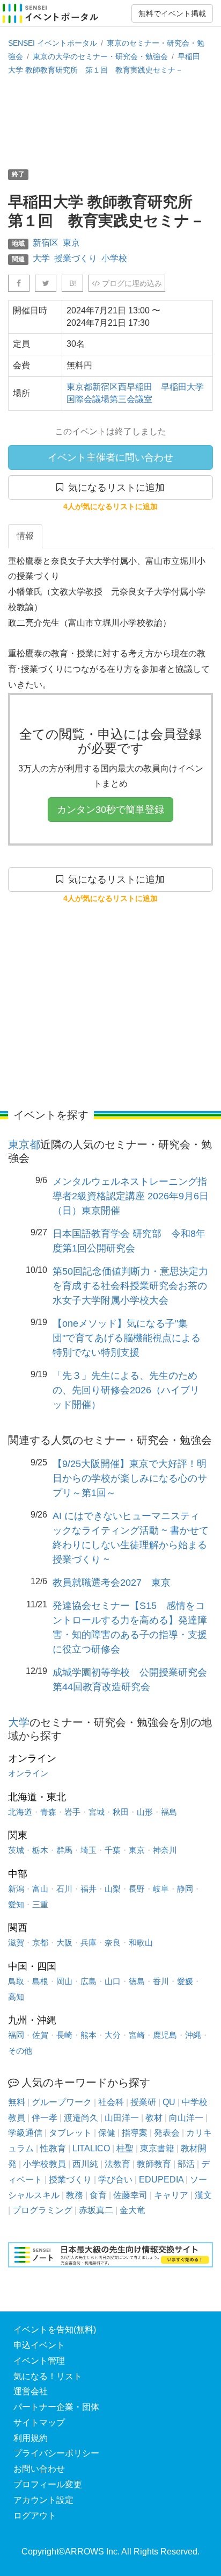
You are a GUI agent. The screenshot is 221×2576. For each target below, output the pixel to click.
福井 (89, 1889)
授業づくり (76, 258)
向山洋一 (186, 2118)
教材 (154, 2118)
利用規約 (31, 2438)
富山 (40, 1889)
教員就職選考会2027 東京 (112, 1583)
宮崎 (137, 2035)
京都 (40, 1942)
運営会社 (31, 2391)
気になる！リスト (48, 2376)
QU (169, 2102)
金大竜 (132, 2210)
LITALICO (91, 2148)
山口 (113, 1981)
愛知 (16, 1904)
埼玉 (89, 1850)
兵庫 (89, 1942)
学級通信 (25, 2133)
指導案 (135, 2133)
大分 (113, 2035)
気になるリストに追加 (114, 488)
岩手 (72, 1812)
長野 (137, 1889)
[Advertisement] (110, 121)
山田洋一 (122, 2118)
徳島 (137, 1981)
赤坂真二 (96, 2210)
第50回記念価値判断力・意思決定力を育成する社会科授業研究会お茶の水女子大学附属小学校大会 (130, 1286)
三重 (40, 1904)
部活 (186, 2164)
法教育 (117, 2164)
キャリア (171, 2195)
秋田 (121, 1812)
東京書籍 (157, 2148)
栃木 (40, 1850)
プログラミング (42, 2210)
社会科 (111, 2102)
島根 (40, 1981)
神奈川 (165, 1850)
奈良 (113, 1942)
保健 (107, 2133)
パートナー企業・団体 (56, 2407)
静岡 (185, 1889)
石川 (64, 1889)
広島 (89, 1981)
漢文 (203, 2195)
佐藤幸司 (130, 2195)
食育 (98, 2195)
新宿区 (46, 243)
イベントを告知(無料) (55, 2330)
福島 (169, 1812)
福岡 (16, 2035)
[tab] (25, 536)
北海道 (20, 1812)
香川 (161, 1981)
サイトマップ (39, 2423)
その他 (20, 2051)
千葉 (113, 1850)
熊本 (89, 2035)
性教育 (53, 2148)
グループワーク (62, 2102)
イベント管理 (39, 2361)
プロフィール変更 (48, 2484)
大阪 (64, 1942)
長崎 (64, 2035)
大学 (41, 258)
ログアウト (35, 2516)
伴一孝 (45, 2118)
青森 (48, 1812)
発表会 (167, 2133)
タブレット (70, 2133)
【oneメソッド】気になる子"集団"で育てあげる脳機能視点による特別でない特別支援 (127, 1338)
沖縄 (193, 2035)
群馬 (64, 1850)
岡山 (64, 1981)
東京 (71, 243)
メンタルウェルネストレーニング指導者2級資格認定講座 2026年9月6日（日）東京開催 (131, 1196)
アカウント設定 (43, 2500)
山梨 (113, 1889)
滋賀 (16, 1942)
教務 (75, 2195)
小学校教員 (45, 2164)
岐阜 (161, 1889)
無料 (17, 2102)
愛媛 (185, 1981)
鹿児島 (165, 2035)
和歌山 (141, 1942)
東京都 (24, 1144)
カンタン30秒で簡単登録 (110, 810)
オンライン (28, 1773)
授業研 (143, 2102)
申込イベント (39, 2345)
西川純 (85, 2164)
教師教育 (154, 2164)
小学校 (114, 258)
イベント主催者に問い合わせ (110, 457)
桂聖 (125, 2148)
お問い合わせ (39, 2469)
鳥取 (16, 1981)
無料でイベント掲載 (172, 13)
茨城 (16, 1850)
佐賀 (40, 2035)
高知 (16, 1997)
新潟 (16, 1889)
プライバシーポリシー (56, 2453)
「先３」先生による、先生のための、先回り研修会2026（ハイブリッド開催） (126, 1390)
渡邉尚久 (81, 2118)
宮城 (97, 1812)
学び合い (115, 2180)
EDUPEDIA (161, 2180)
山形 (145, 1812)
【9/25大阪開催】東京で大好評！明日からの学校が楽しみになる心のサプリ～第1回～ (130, 1478)
